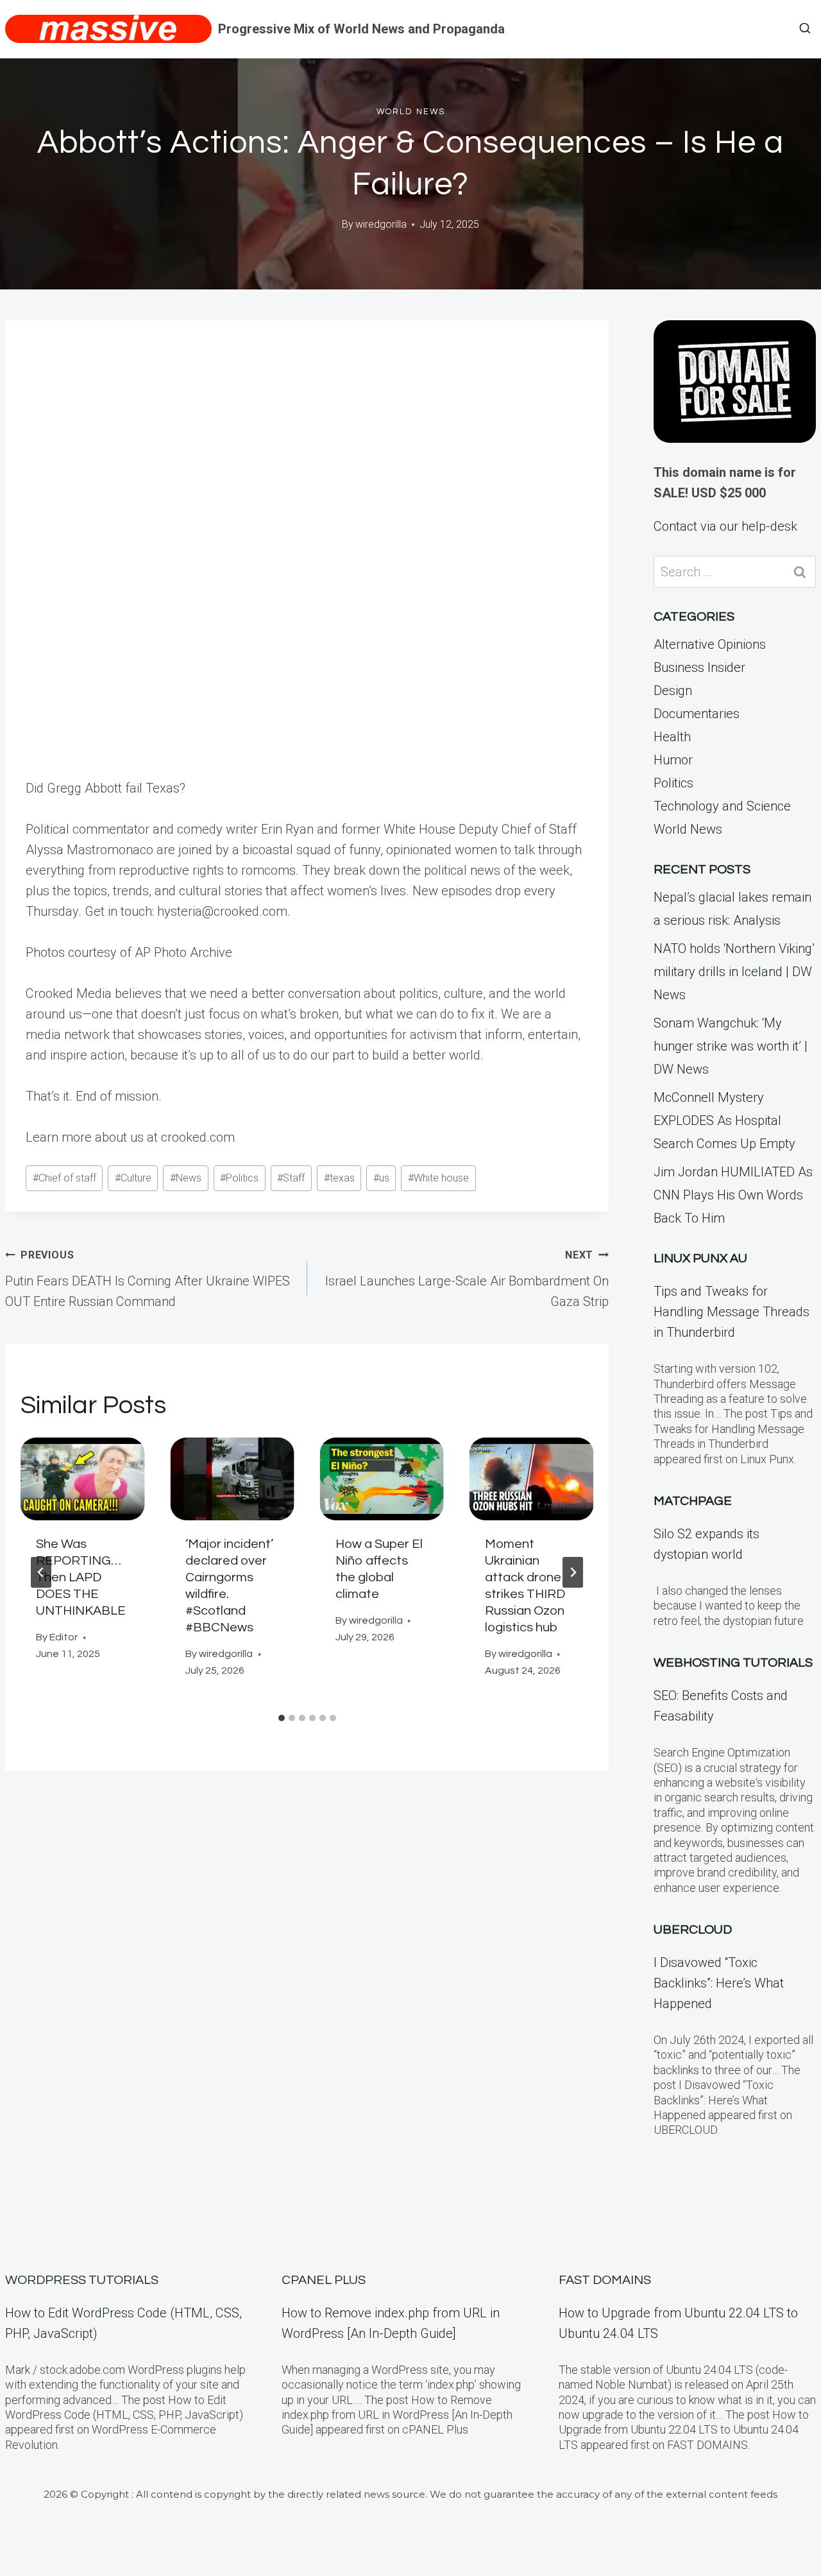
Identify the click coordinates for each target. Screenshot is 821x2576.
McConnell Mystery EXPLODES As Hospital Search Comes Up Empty (724, 1121)
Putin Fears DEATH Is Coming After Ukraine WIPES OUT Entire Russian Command (148, 1279)
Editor (63, 1637)
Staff (291, 1178)
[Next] (573, 1572)
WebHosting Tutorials (733, 1663)
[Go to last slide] (41, 1572)
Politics (239, 1178)
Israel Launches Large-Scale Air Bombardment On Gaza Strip (467, 1279)
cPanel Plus (324, 2280)
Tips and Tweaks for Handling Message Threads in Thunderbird (732, 1312)
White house (438, 1178)
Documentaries (697, 714)
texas (339, 1178)
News (186, 1178)
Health (672, 737)
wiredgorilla (381, 224)
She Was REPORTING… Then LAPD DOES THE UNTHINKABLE (81, 1577)
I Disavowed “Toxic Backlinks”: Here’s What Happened (719, 1983)
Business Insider (699, 667)
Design (673, 691)
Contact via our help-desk (725, 526)
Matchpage (693, 1501)
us (381, 1178)
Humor (673, 760)
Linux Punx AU (700, 1258)
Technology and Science (722, 806)
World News (411, 112)
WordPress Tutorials (82, 2280)
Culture (133, 1178)
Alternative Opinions (710, 644)
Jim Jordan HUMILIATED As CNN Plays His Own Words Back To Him (733, 1195)
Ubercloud (693, 1930)
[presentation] (82, 1479)
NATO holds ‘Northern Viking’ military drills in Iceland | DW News (734, 972)
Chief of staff (64, 1178)
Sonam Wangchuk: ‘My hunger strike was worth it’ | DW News (731, 1046)
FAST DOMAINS (605, 2280)
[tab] (282, 1718)
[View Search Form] (805, 29)
